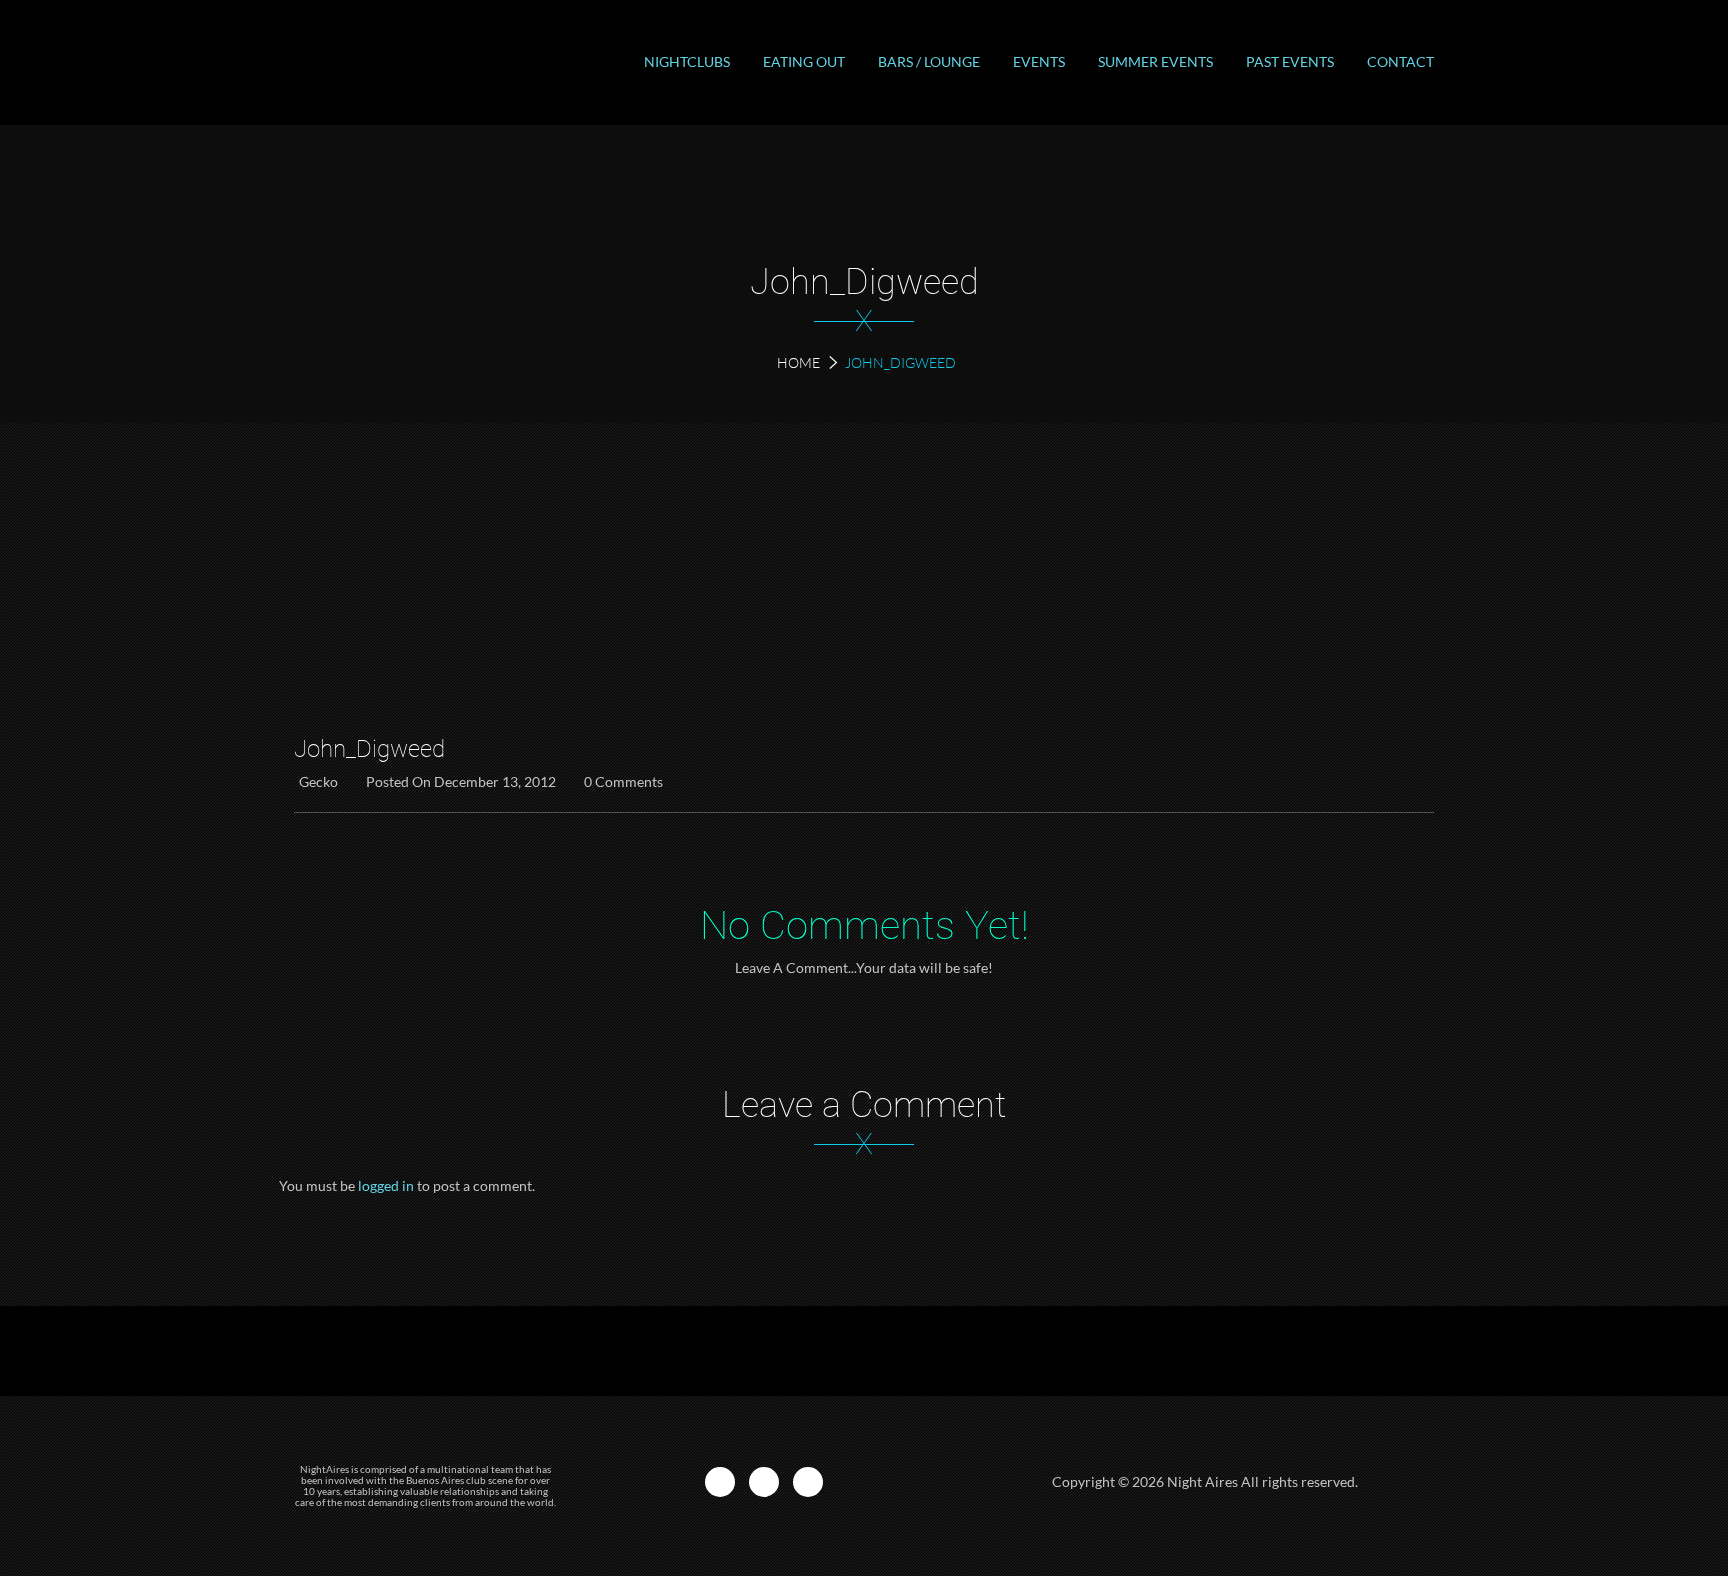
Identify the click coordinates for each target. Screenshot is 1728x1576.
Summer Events (1155, 61)
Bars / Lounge (929, 61)
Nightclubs (687, 61)
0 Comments (623, 781)
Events (1039, 61)
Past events (1290, 61)
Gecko (318, 781)
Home (798, 362)
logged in (386, 1185)
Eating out (804, 61)
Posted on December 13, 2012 (461, 781)
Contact (1400, 61)
